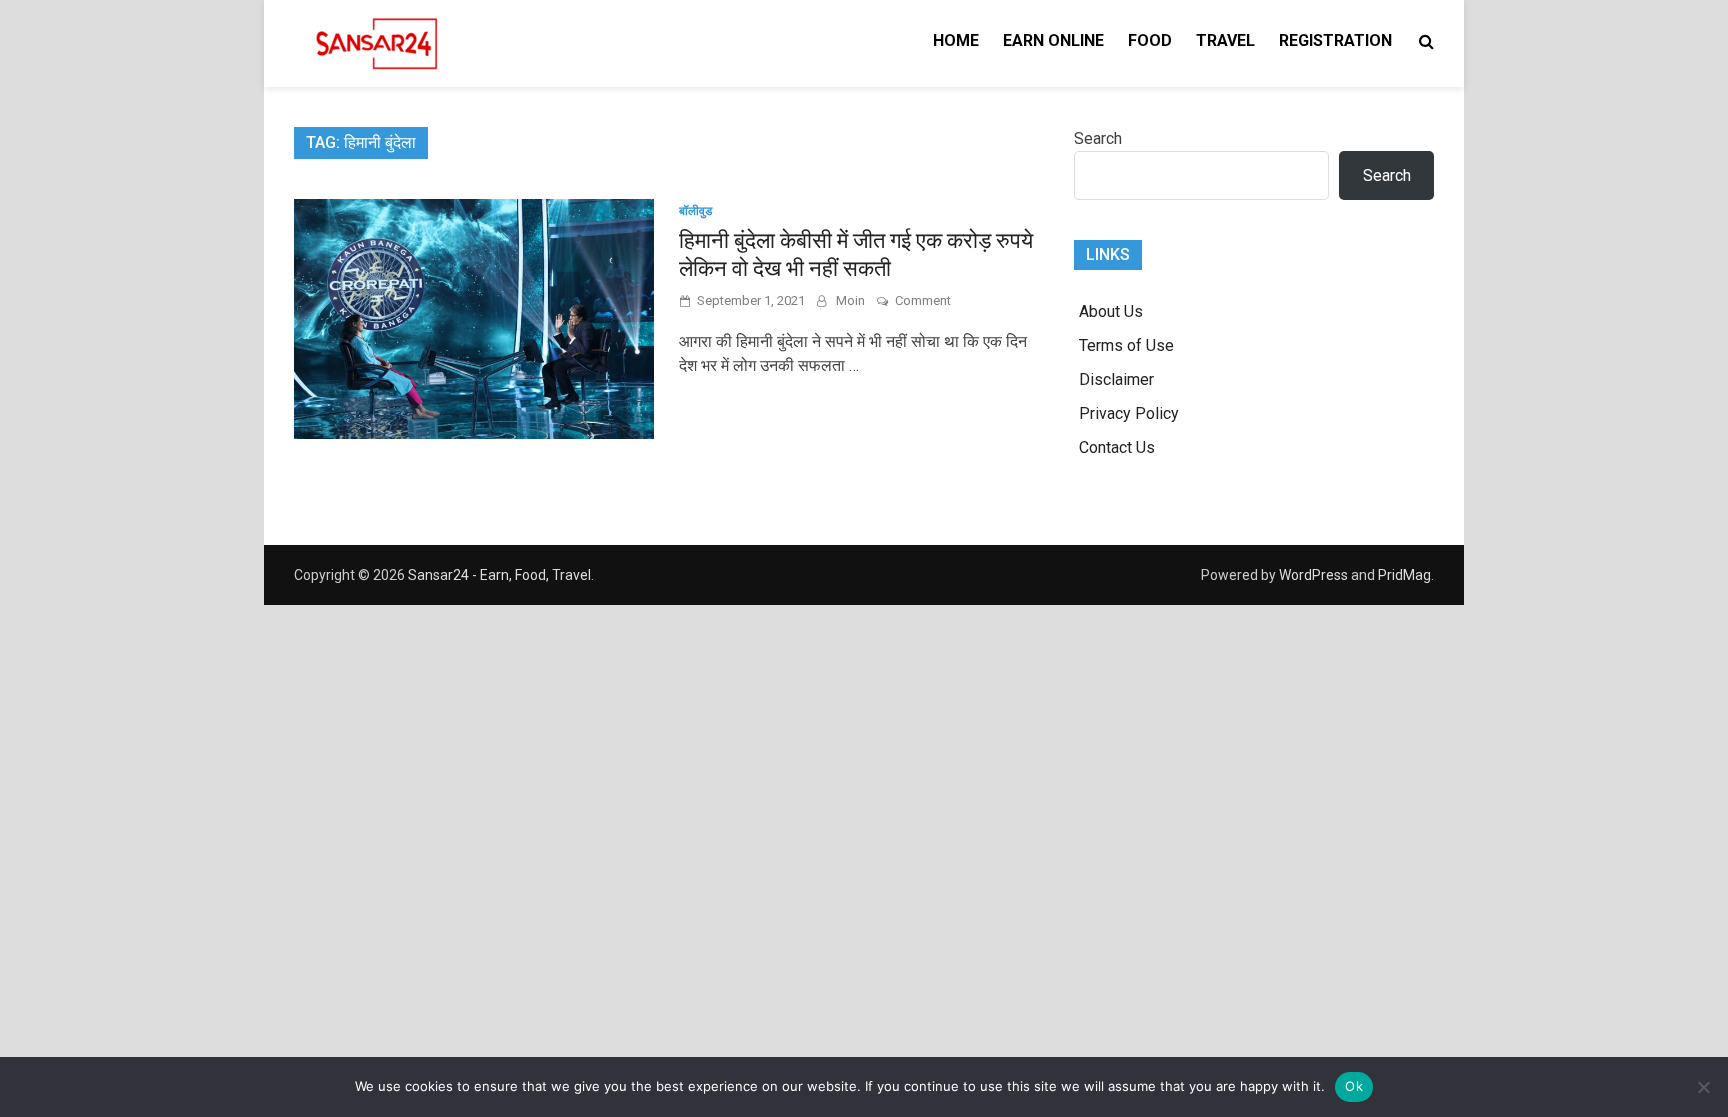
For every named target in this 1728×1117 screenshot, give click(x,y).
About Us (1111, 311)
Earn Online (1053, 40)
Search (1098, 138)
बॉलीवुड (695, 211)
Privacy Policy (1129, 413)
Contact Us (1117, 447)
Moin (850, 300)
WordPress (1313, 575)
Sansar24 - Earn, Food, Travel (499, 575)
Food (1150, 40)
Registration (1335, 40)
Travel (1225, 40)
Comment (923, 300)
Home (956, 40)
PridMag (1404, 575)
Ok (1354, 1086)
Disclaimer (1116, 379)
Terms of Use (1126, 345)
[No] (1703, 1087)
